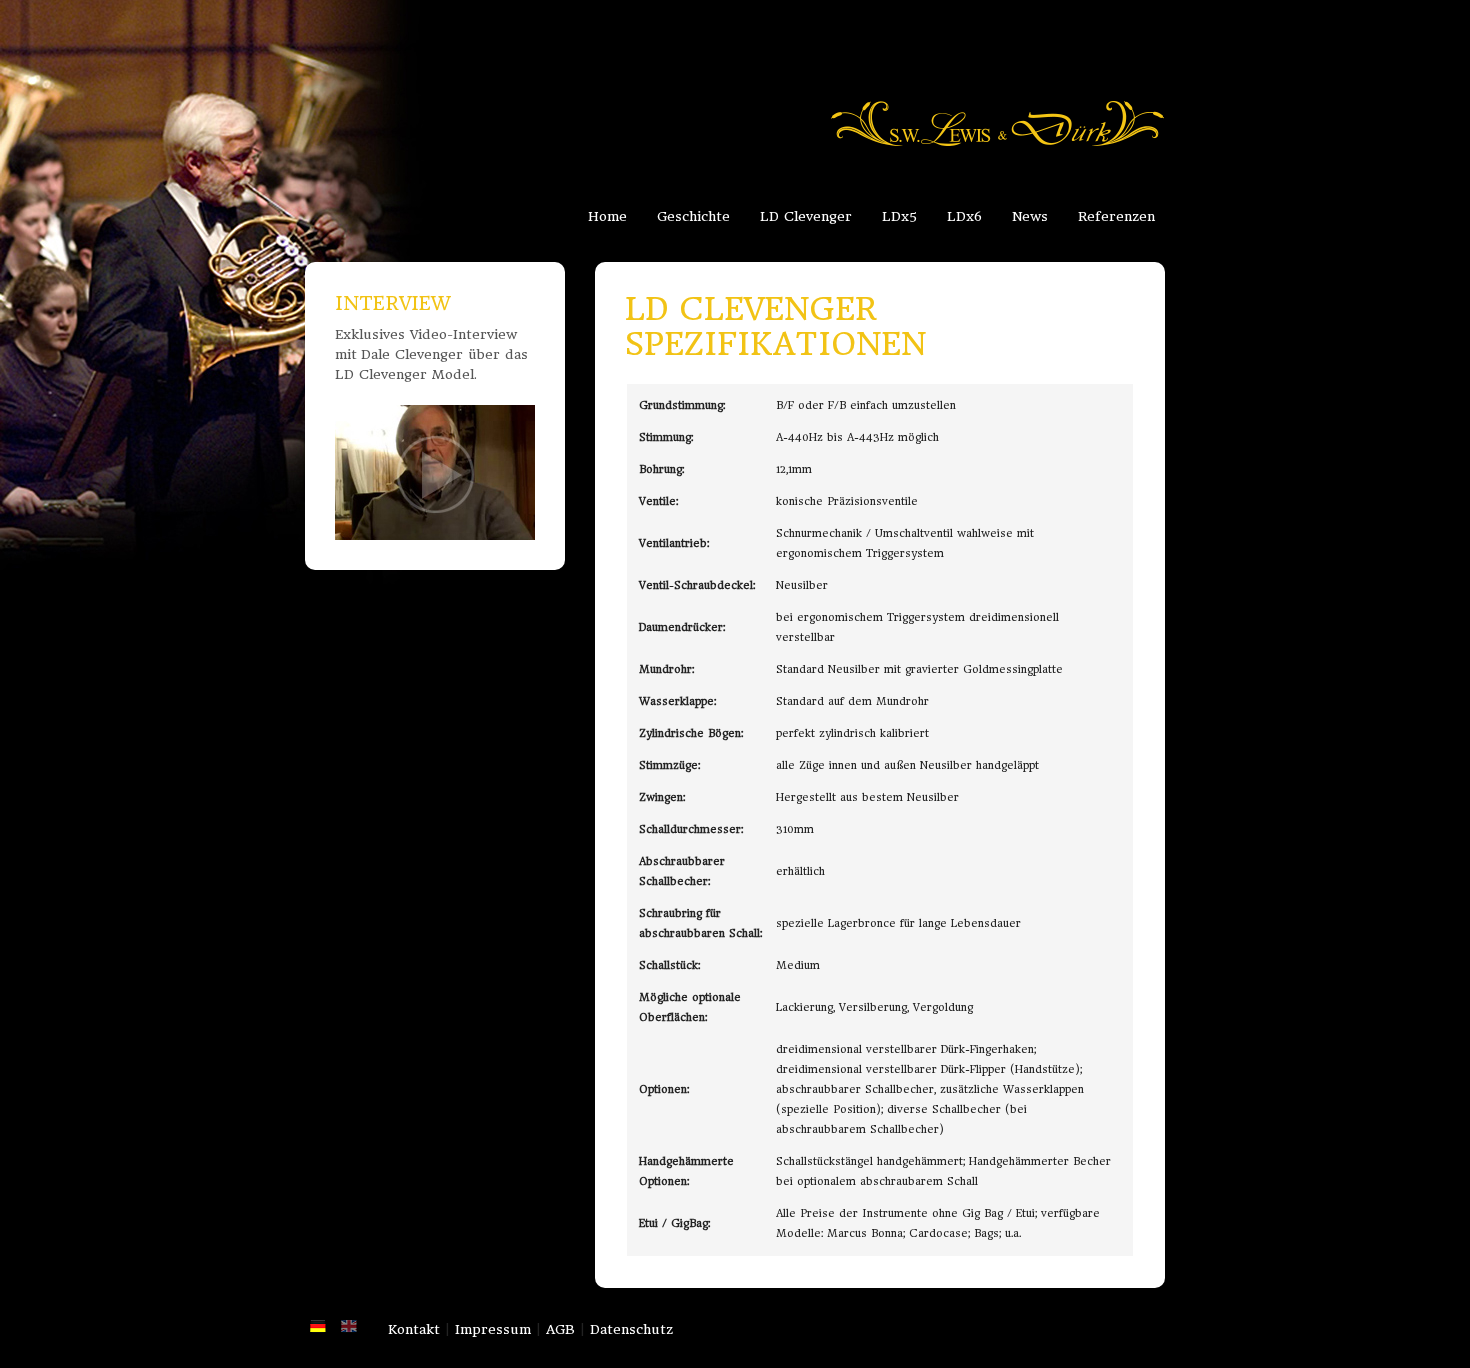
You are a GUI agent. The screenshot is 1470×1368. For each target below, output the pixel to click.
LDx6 (964, 216)
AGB (560, 1329)
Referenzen (1116, 216)
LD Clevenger (806, 216)
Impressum (493, 1329)
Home (607, 216)
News (1030, 216)
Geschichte (693, 216)
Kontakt (414, 1329)
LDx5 (899, 216)
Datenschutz (631, 1329)
